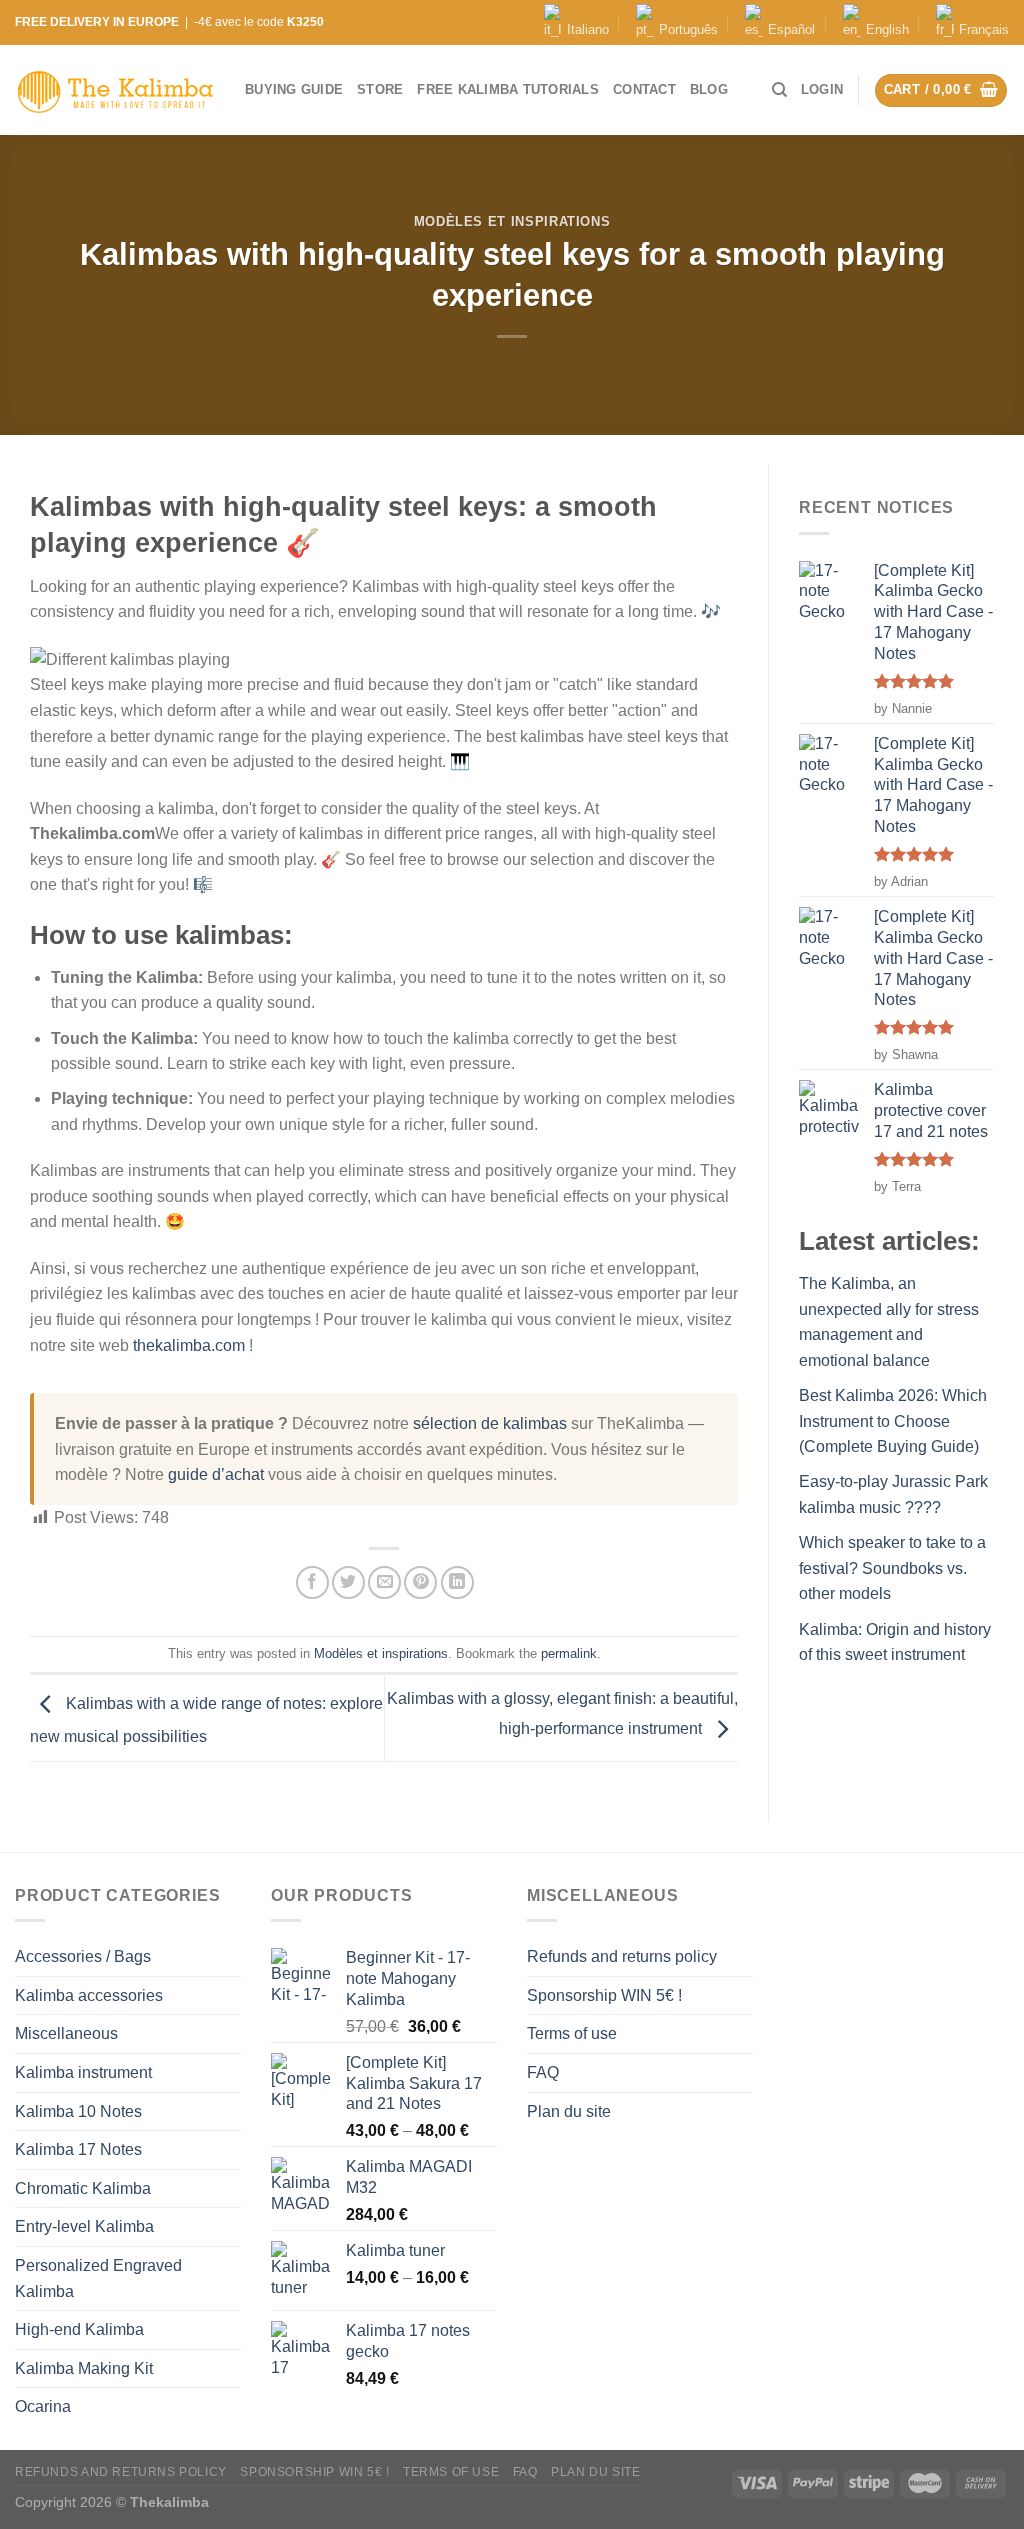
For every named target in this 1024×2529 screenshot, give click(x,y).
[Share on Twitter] (348, 1582)
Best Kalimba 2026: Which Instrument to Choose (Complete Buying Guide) (893, 1421)
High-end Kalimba (79, 2329)
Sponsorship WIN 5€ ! (604, 1995)
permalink (569, 1653)
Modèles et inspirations (512, 221)
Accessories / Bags (83, 1956)
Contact (644, 89)
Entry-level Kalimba (84, 2226)
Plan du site (569, 2111)
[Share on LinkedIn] (457, 1582)
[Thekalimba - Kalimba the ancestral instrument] (115, 90)
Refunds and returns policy (622, 1956)
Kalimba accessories (89, 1995)
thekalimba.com (189, 1345)
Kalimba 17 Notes (78, 2149)
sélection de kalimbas (490, 1423)
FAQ (543, 2072)
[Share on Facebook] (312, 1582)
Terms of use (572, 2033)
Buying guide (294, 89)
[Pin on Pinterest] (420, 1582)
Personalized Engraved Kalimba (98, 2278)
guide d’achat (216, 1474)
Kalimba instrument (83, 2072)
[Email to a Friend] (384, 1582)
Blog (709, 89)
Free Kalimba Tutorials (508, 89)
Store (380, 89)
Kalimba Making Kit (84, 2368)
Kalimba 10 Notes (78, 2111)
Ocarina (43, 2406)
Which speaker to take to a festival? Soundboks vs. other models (892, 1568)
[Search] (779, 90)
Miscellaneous (66, 2033)
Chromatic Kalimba (83, 2188)
